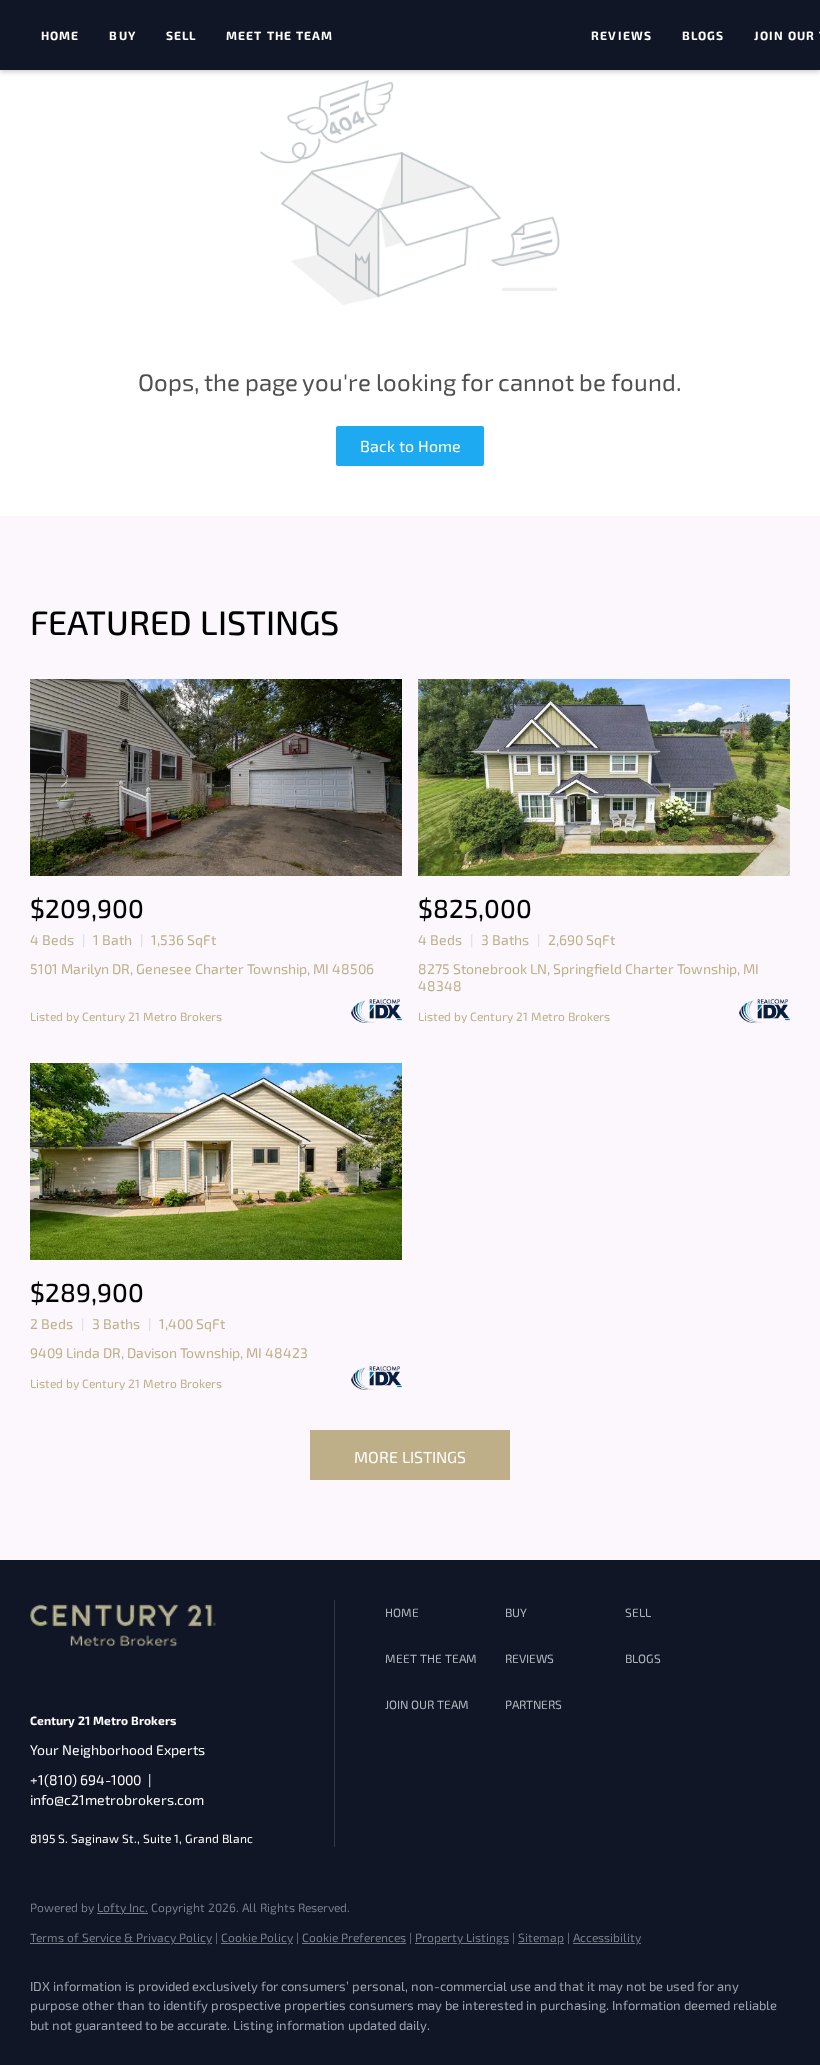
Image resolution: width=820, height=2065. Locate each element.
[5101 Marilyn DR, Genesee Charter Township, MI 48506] (216, 777)
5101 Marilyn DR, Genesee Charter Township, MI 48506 (202, 968)
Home (60, 35)
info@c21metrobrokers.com (117, 1799)
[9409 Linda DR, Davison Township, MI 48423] (216, 1161)
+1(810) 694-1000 (85, 1779)
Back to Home (410, 445)
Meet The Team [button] (279, 35)
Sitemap (541, 1937)
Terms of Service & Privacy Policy (121, 1937)
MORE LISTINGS (410, 1456)
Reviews (621, 35)
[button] (440, 1613)
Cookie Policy (257, 1937)
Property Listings (462, 1937)
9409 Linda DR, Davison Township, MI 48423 (169, 1352)
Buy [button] (122, 35)
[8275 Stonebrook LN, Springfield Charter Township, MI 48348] (604, 777)
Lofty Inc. (122, 1907)
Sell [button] (181, 35)
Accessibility (607, 1937)
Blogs (703, 35)
